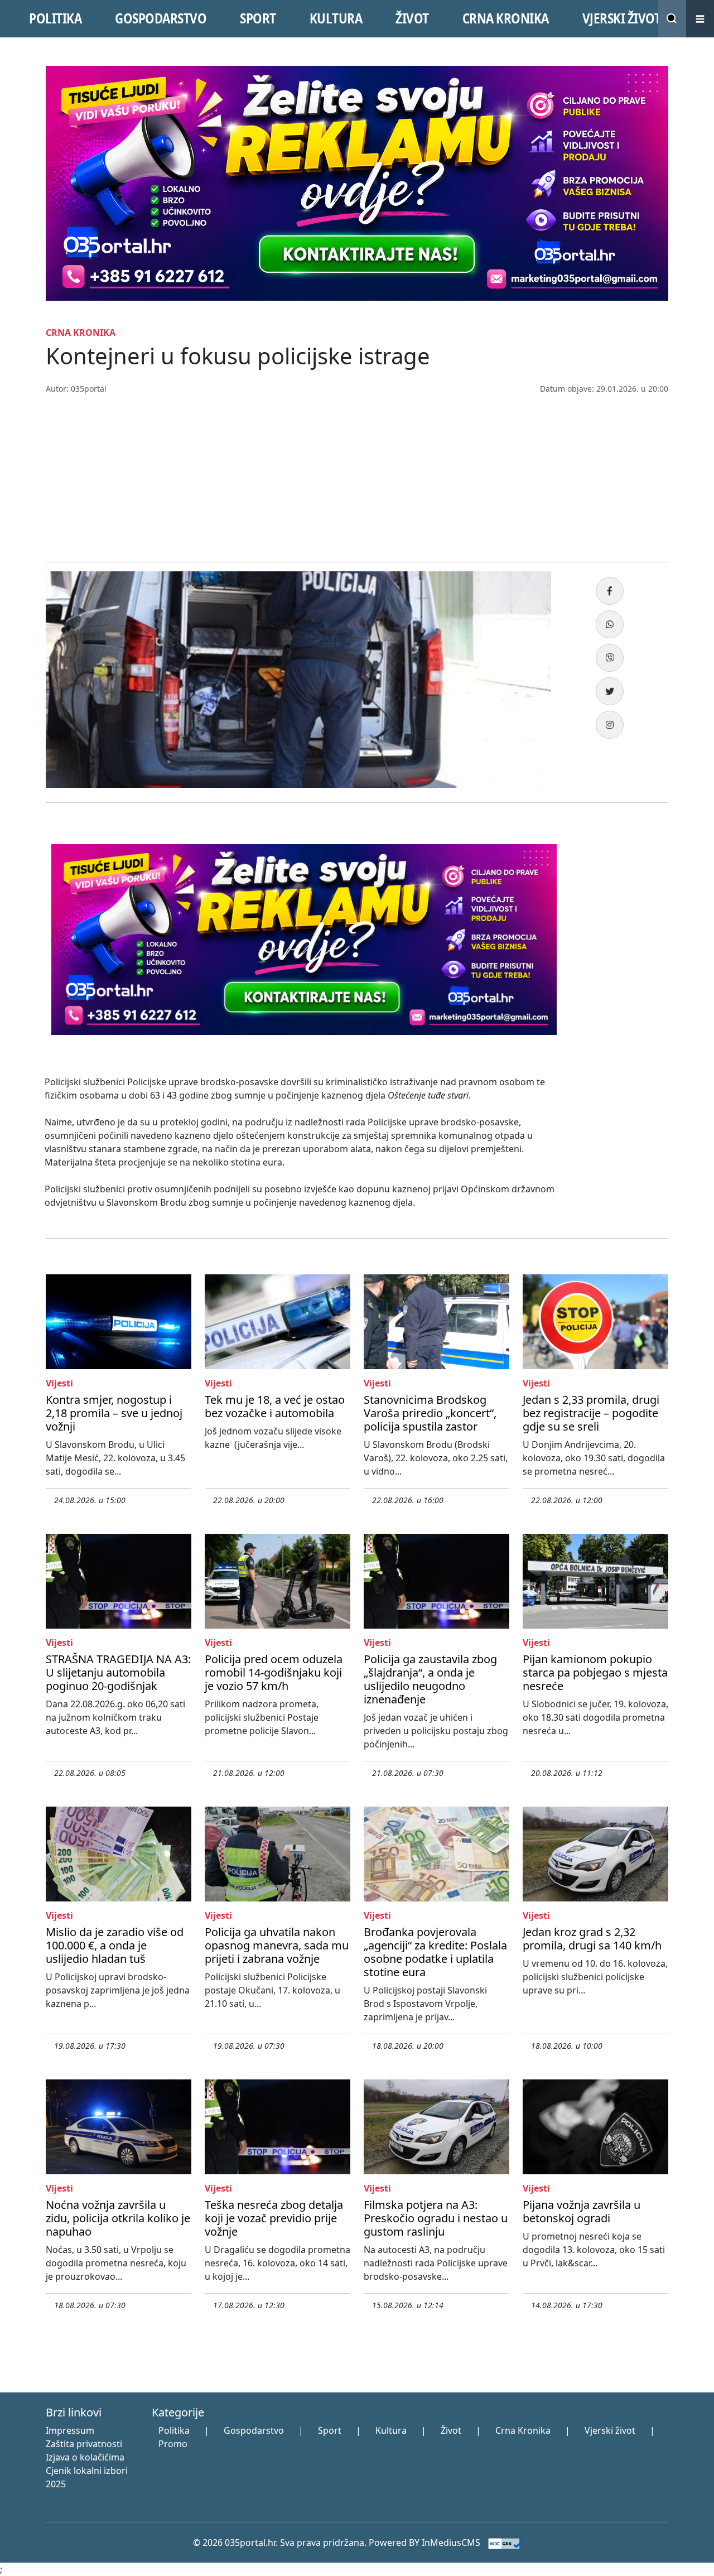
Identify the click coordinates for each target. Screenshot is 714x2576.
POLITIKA (55, 18)
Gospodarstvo (254, 2430)
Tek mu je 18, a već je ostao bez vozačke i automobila (275, 1406)
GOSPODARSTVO (161, 18)
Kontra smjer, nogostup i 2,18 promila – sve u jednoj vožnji (114, 1413)
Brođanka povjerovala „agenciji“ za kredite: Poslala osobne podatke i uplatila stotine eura (435, 1952)
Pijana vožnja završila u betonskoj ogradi (582, 2211)
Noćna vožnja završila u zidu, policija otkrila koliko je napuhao (118, 2218)
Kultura (391, 2430)
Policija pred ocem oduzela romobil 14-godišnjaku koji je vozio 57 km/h (274, 1672)
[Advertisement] (357, 478)
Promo (173, 2444)
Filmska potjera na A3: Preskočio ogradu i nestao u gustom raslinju (436, 2218)
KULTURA (336, 18)
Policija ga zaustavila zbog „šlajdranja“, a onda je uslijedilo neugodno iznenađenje (430, 1679)
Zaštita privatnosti (84, 2444)
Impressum (70, 2430)
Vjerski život (610, 2430)
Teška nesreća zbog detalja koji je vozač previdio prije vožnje (274, 2218)
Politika (174, 2430)
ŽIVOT (412, 18)
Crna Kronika (523, 2430)
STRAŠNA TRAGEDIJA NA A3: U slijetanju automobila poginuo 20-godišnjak (118, 1672)
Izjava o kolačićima (85, 2457)
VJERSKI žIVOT (622, 18)
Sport (330, 2430)
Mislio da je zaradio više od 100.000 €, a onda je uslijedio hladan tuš (115, 1945)
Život (451, 2430)
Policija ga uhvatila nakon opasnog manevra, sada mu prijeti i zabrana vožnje (277, 1945)
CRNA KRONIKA (506, 18)
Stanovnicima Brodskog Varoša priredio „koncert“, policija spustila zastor (430, 1413)
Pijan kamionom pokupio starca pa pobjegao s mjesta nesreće (595, 1672)
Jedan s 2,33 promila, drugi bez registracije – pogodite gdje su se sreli (591, 1413)
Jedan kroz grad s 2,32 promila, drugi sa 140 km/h (592, 1939)
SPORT (258, 18)
